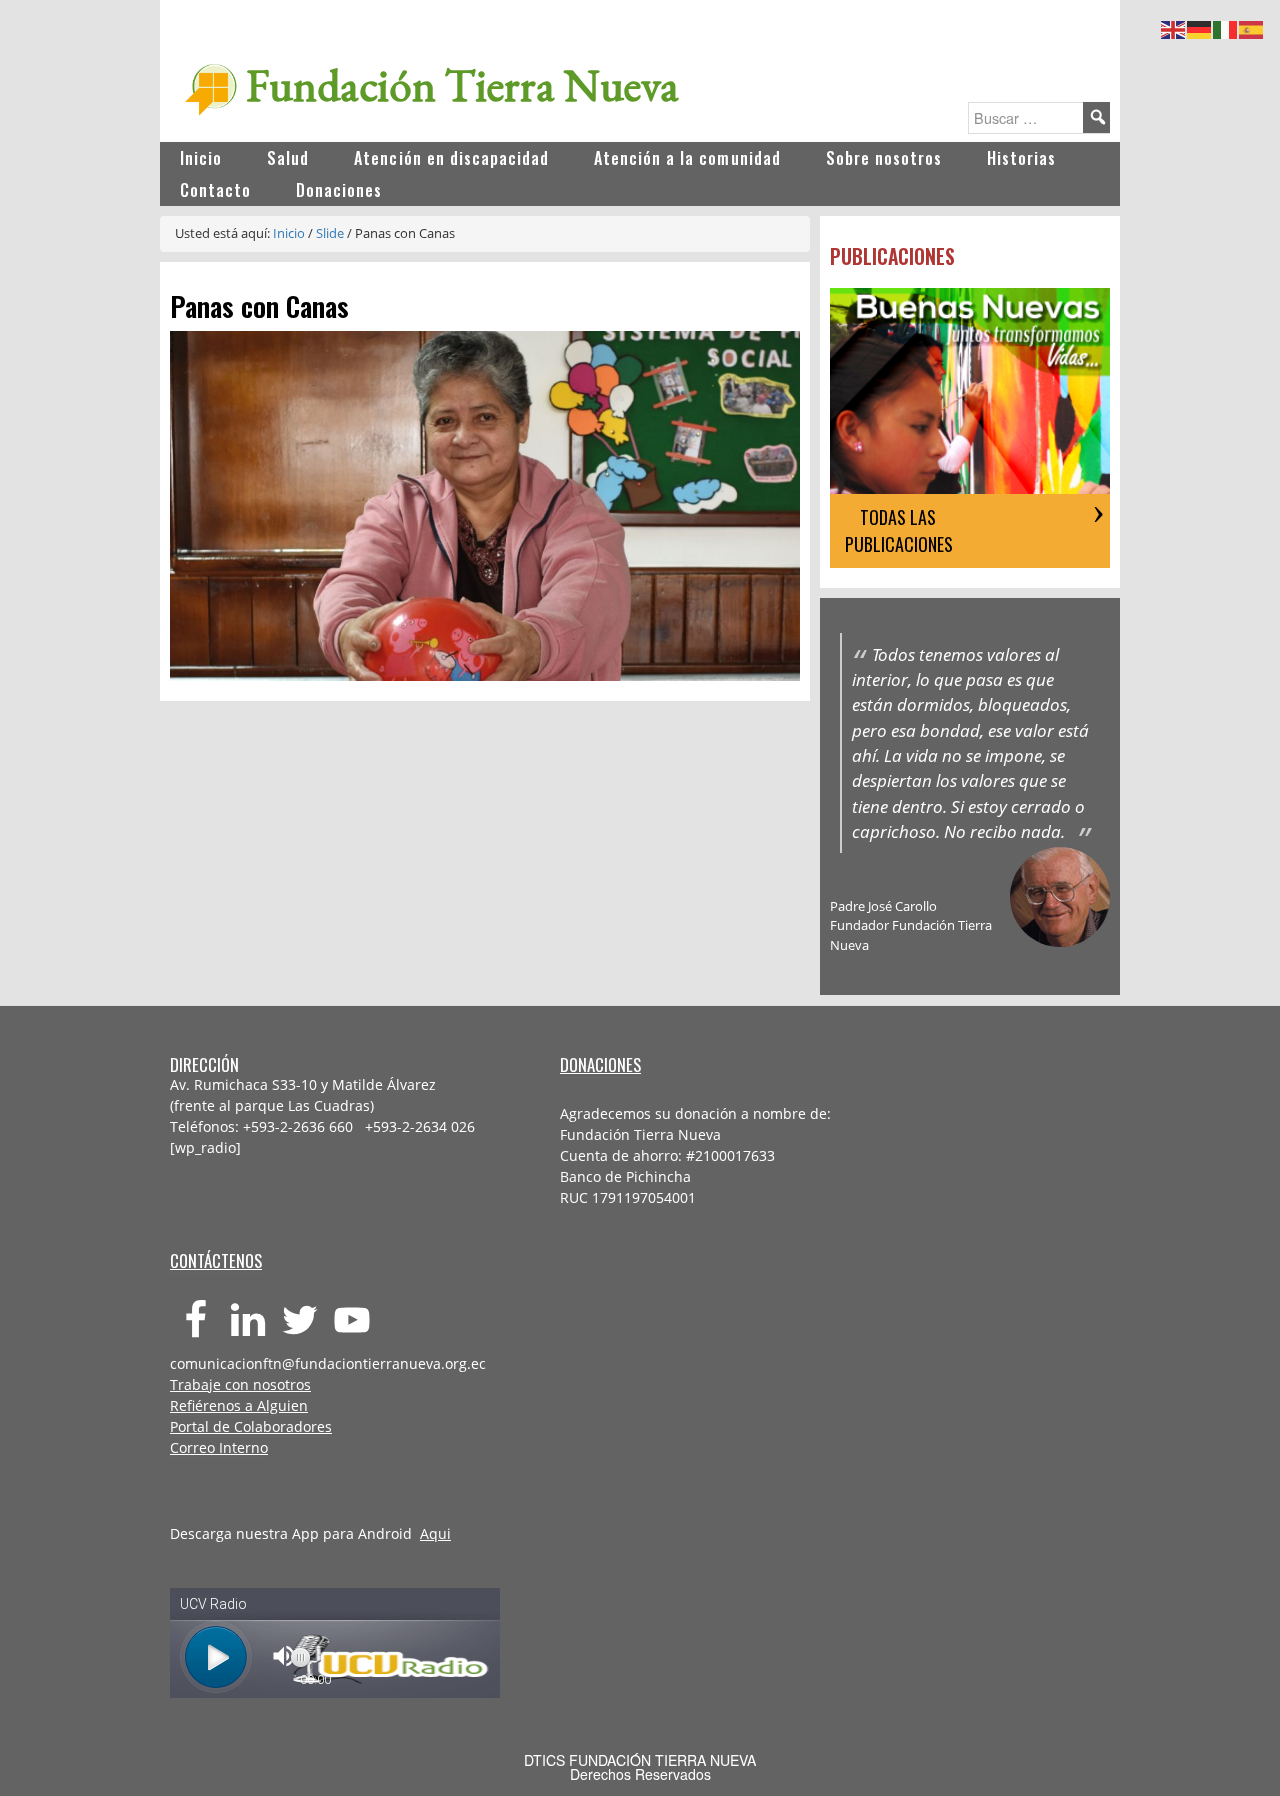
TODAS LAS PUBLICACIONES (899, 530)
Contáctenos (216, 1260)
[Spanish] (1252, 27)
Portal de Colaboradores (251, 1426)
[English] (1174, 27)
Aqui (435, 1533)
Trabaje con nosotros (240, 1384)
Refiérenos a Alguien (239, 1405)
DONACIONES (600, 1064)
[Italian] (1226, 27)
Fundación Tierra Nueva (462, 85)
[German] (1200, 27)
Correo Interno (219, 1447)
